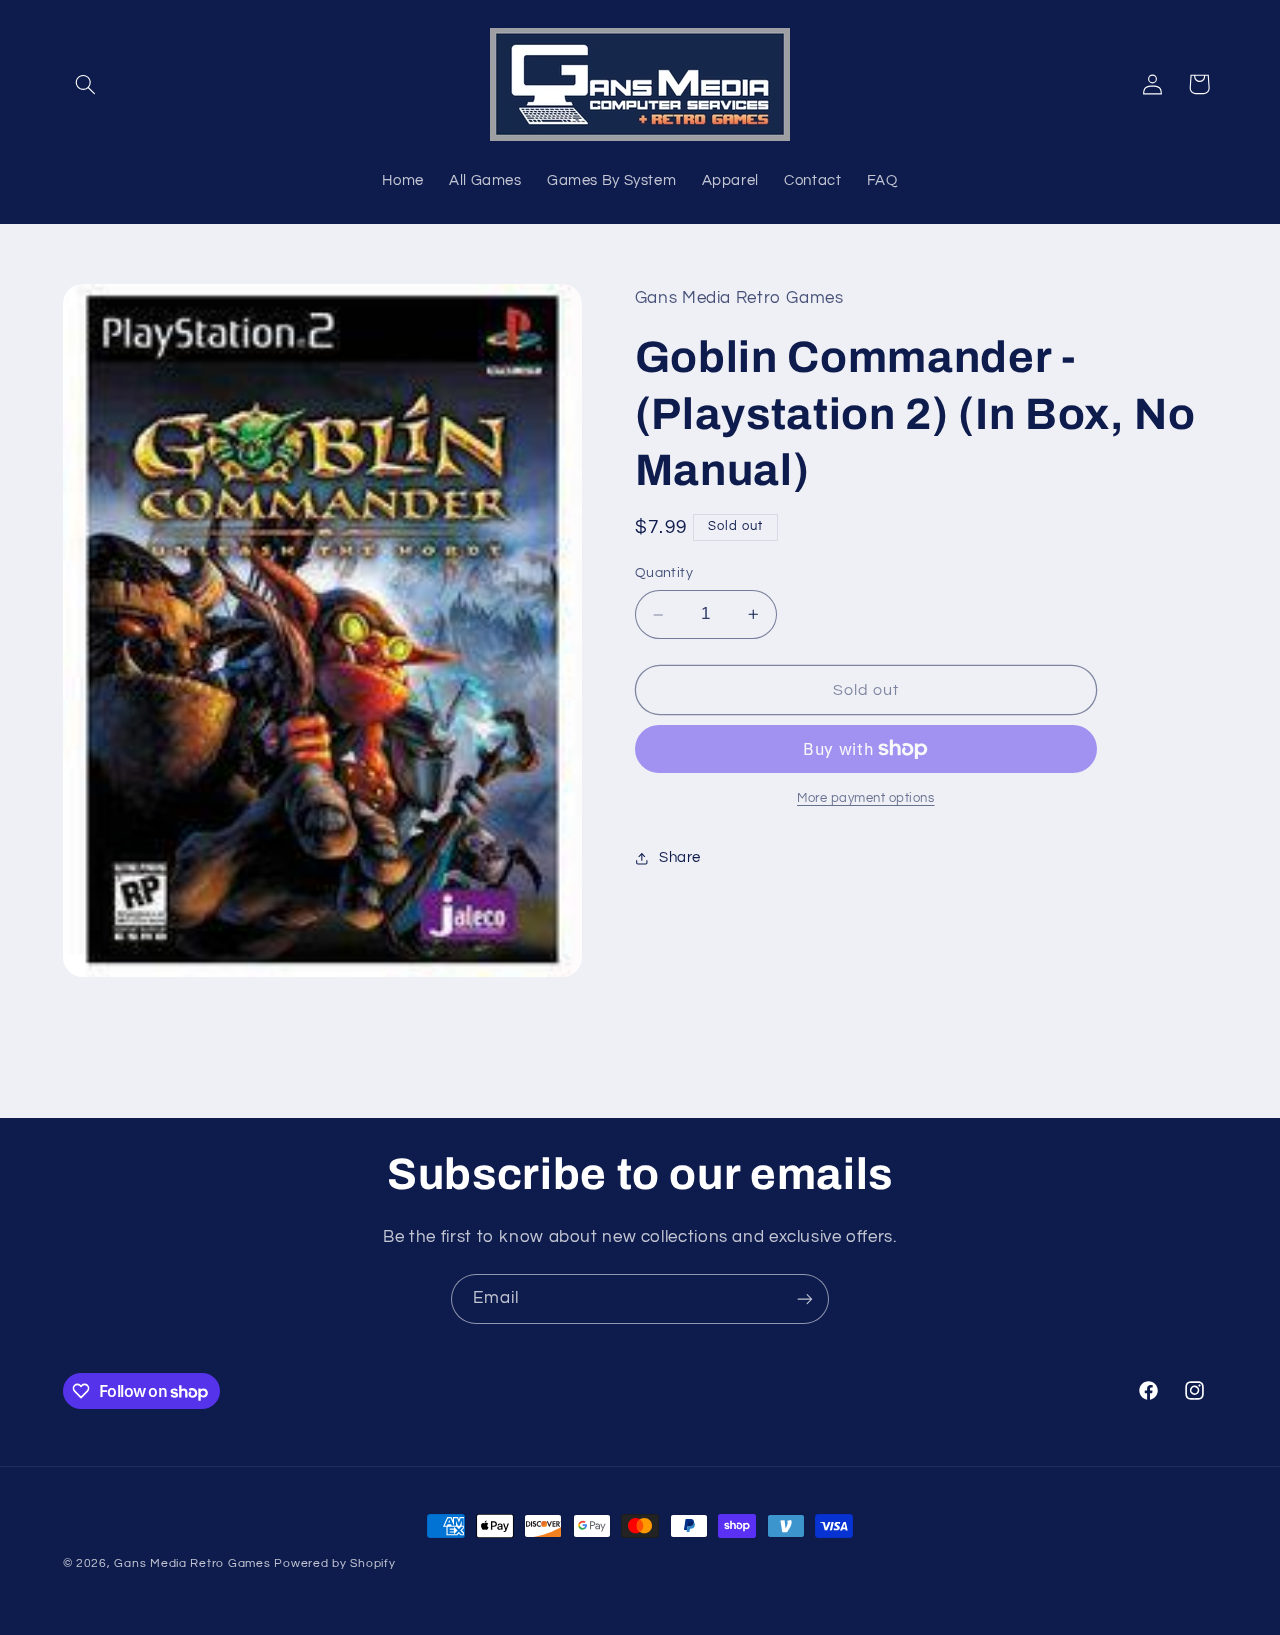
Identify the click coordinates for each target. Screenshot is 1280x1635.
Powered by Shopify (334, 1563)
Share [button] (680, 857)
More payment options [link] (866, 798)
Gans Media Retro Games (192, 1563)
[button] (86, 84)
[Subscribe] (805, 1298)
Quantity (664, 574)
